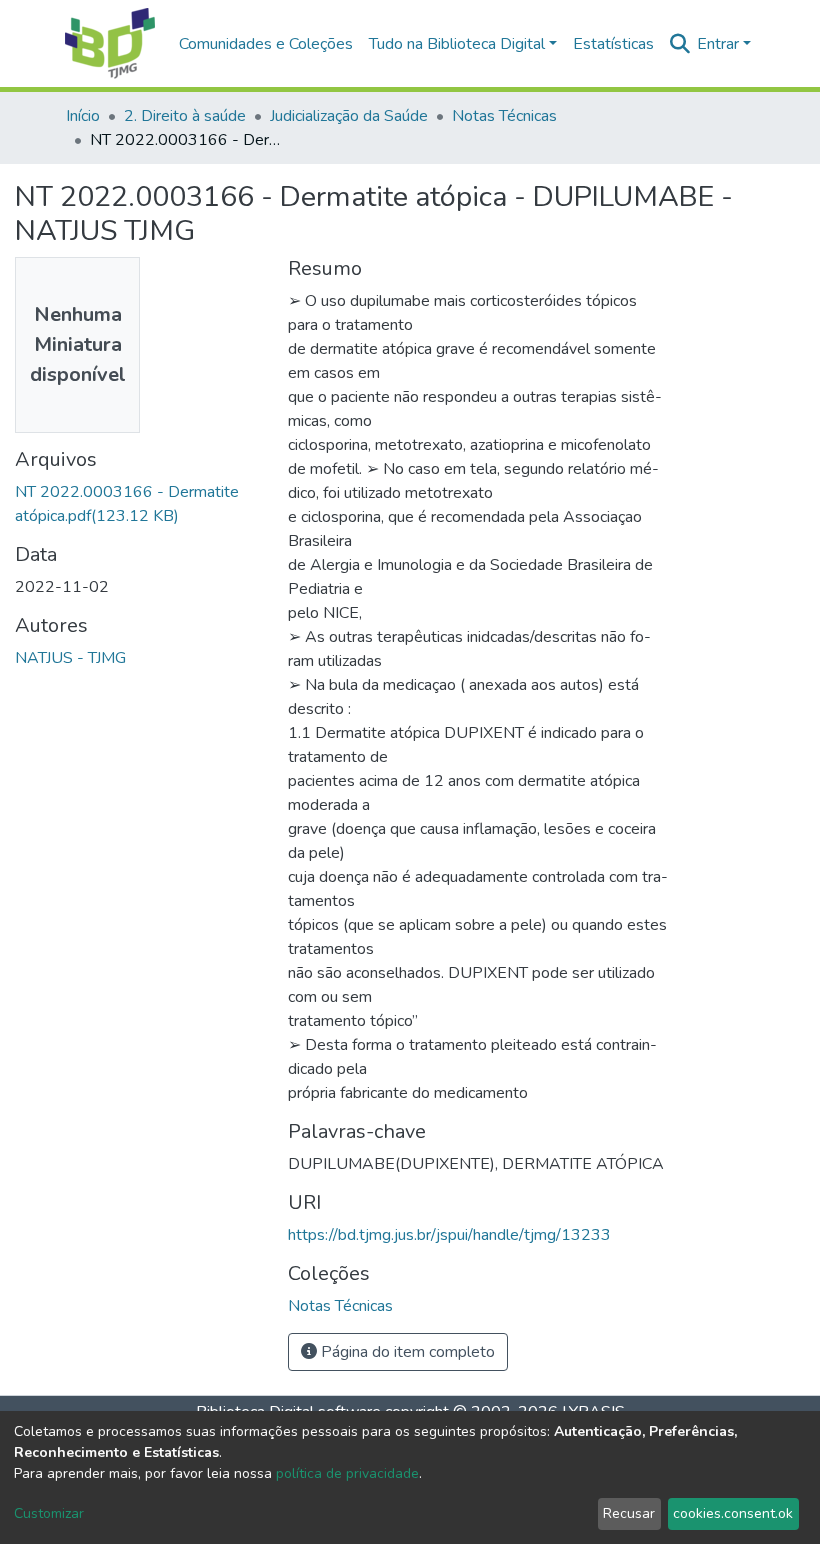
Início (83, 116)
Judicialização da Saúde (349, 116)
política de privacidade (347, 1473)
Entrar (718, 44)
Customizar (49, 1513)
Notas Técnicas (504, 116)
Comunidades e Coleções (266, 44)
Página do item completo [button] (406, 1352)
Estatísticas (613, 44)
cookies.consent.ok (733, 1513)
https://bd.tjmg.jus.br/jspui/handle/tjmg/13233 (449, 1235)
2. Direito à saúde (185, 116)
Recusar (629, 1513)
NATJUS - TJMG (70, 658)
